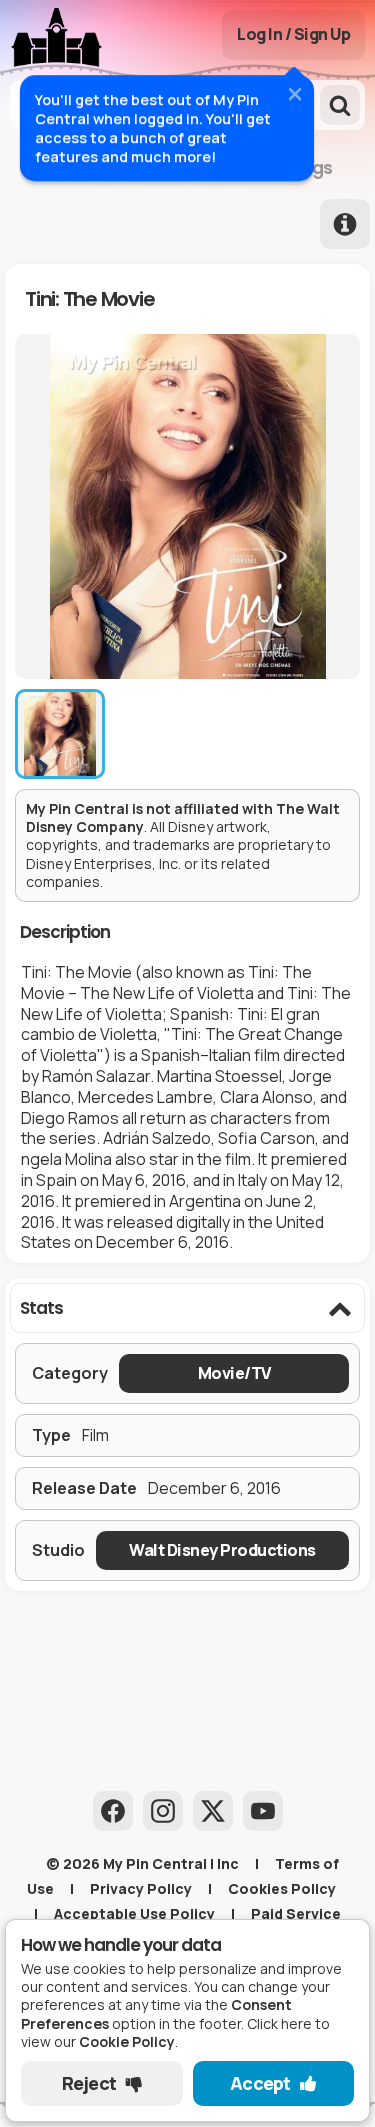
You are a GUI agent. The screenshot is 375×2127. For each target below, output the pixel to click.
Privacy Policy (141, 1888)
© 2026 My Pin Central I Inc (142, 1863)
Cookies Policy (282, 1888)
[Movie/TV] (234, 1373)
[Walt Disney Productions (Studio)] (222, 1550)
